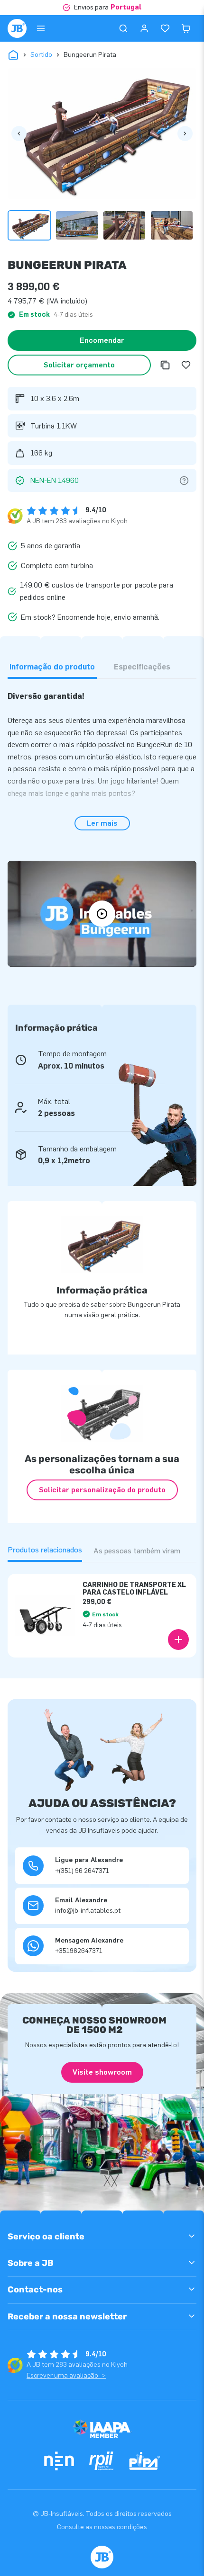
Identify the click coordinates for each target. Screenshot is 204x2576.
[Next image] (185, 134)
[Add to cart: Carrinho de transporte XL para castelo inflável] (178, 1640)
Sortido (41, 55)
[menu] (41, 28)
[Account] (144, 28)
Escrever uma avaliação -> (66, 2375)
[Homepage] (17, 28)
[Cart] (186, 28)
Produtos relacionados (45, 1550)
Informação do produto (52, 667)
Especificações (142, 667)
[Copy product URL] (165, 365)
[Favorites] (165, 28)
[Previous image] (19, 134)
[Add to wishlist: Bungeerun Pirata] (186, 365)
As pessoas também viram (137, 1551)
